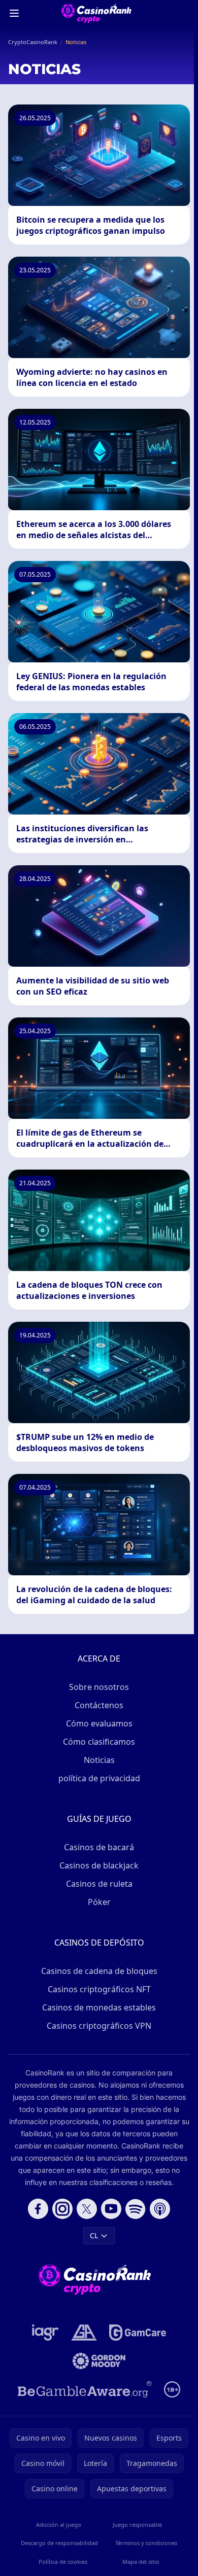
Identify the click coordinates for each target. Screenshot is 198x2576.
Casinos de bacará (99, 1847)
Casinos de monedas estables (99, 2007)
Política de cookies (63, 2562)
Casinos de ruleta (99, 1884)
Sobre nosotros (99, 1687)
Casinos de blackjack (99, 1865)
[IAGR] (45, 2333)
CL (94, 2235)
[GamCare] (137, 2333)
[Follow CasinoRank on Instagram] (62, 2209)
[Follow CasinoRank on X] (87, 2209)
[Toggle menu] (14, 13)
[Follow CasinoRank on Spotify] (136, 2209)
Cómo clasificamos (99, 1742)
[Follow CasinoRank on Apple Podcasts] (160, 2209)
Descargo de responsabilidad (59, 2543)
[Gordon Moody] (99, 2361)
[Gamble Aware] (85, 2389)
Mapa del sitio (141, 2562)
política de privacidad (99, 1778)
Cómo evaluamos (99, 1723)
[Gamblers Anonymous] (84, 2333)
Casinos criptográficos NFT (99, 1989)
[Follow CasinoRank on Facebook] (38, 2209)
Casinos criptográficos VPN (99, 2026)
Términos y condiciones (146, 2543)
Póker (99, 1902)
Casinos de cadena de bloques (99, 1971)
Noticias (99, 1760)
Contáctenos (99, 1705)
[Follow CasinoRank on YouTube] (111, 2209)
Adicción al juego (59, 2525)
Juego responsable (137, 2525)
